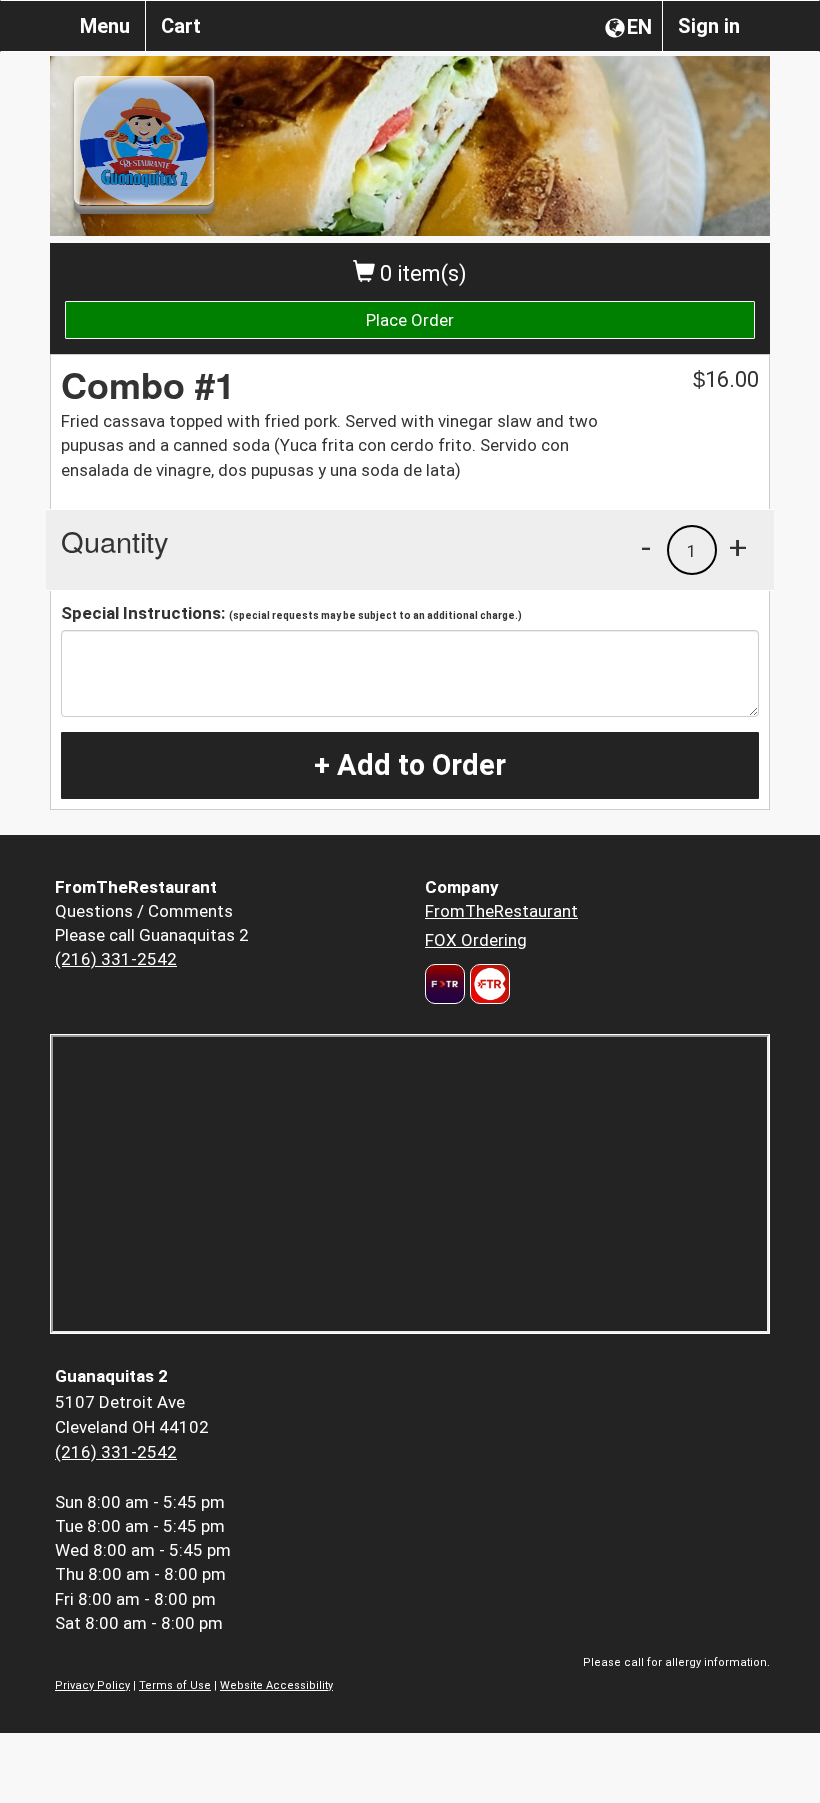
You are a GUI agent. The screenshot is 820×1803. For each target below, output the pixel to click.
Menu (105, 26)
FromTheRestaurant (501, 911)
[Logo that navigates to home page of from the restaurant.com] (445, 984)
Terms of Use (175, 1685)
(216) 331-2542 (116, 959)
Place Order (410, 320)
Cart (181, 26)
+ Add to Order (410, 765)
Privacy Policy (92, 1685)
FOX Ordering (476, 940)
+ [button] (738, 547)
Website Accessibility (276, 1685)
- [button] (646, 547)
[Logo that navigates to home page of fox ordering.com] (487, 984)
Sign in (709, 26)
